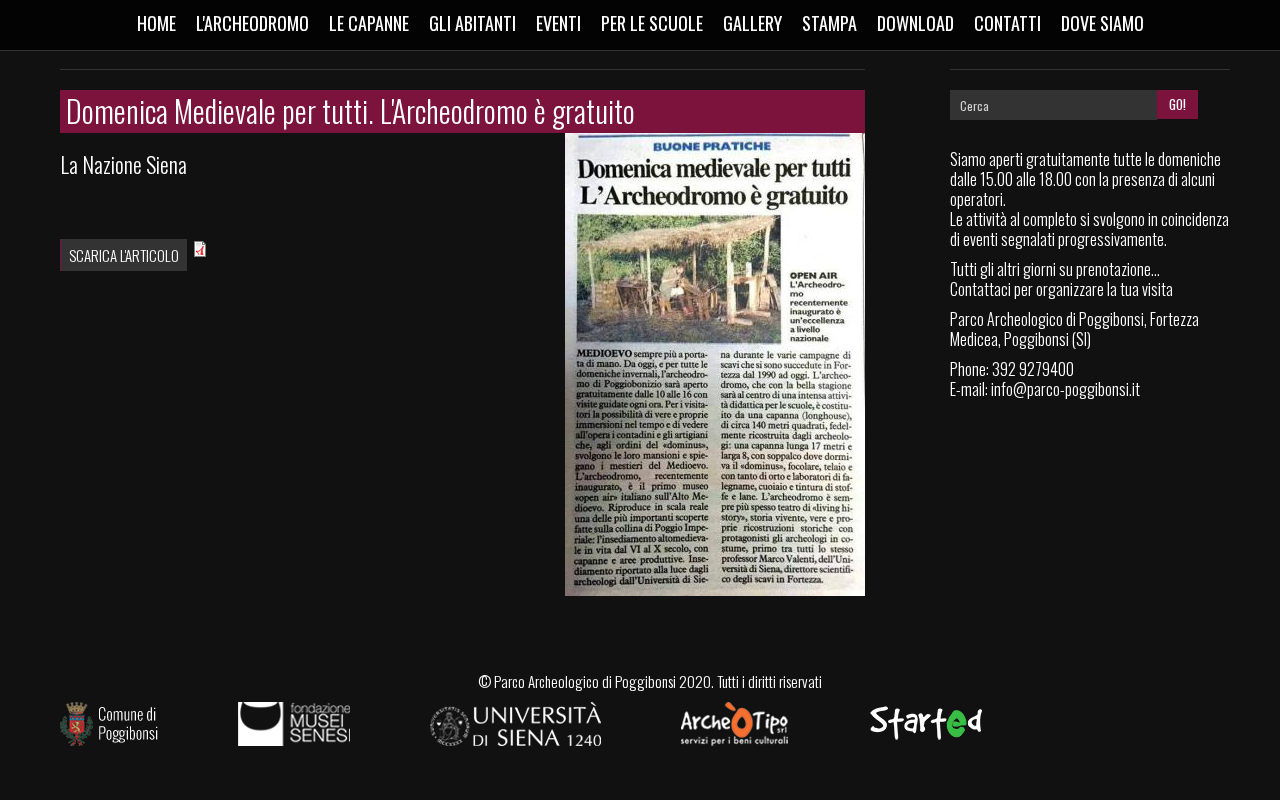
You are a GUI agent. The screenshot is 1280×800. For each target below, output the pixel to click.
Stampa (829, 23)
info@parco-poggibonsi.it (1065, 389)
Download (915, 23)
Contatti (1007, 23)
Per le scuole (652, 23)
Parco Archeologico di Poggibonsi (585, 681)
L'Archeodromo (252, 23)
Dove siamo (1102, 23)
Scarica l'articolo (124, 255)
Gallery (752, 23)
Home (156, 23)
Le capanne (369, 23)
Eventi (558, 23)
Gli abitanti (472, 23)
